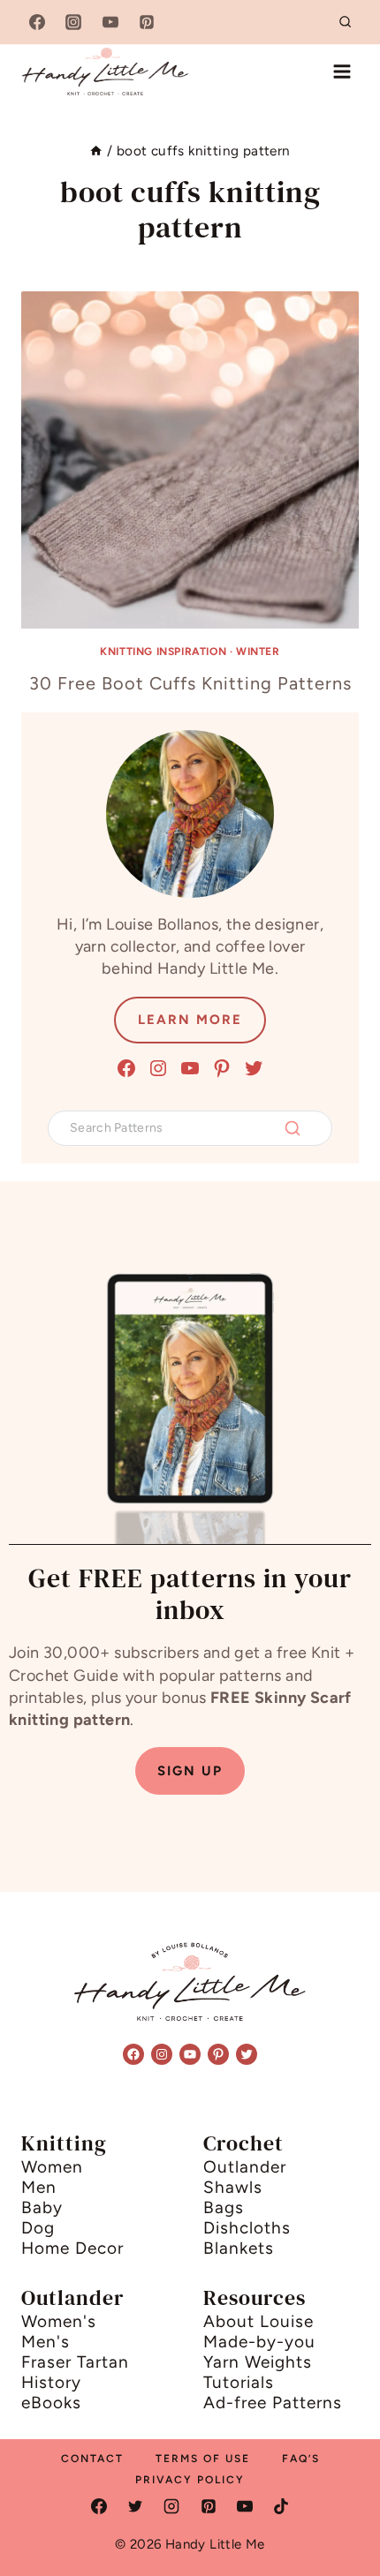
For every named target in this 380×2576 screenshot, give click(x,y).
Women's (59, 2321)
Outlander (245, 2167)
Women (52, 2167)
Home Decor (72, 2248)
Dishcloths (247, 2228)
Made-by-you (259, 2342)
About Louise (258, 2321)
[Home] (96, 151)
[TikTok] (281, 2506)
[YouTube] (110, 22)
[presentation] (190, 460)
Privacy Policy (190, 2480)
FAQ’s (301, 2459)
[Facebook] (37, 22)
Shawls (233, 2187)
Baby (42, 2207)
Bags (224, 2207)
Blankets (239, 2248)
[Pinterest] (147, 22)
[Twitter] (135, 2506)
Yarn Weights (258, 2362)
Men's (46, 2342)
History (51, 2382)
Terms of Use (203, 2459)
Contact (92, 2459)
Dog (38, 2228)
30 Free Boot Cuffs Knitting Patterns (190, 683)
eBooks (51, 2403)
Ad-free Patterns (273, 2403)
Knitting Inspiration (163, 652)
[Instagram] (73, 22)
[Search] (293, 1128)
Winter (258, 652)
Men (39, 2187)
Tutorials (239, 2382)
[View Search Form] (346, 22)
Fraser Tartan (75, 2362)
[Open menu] (342, 71)
